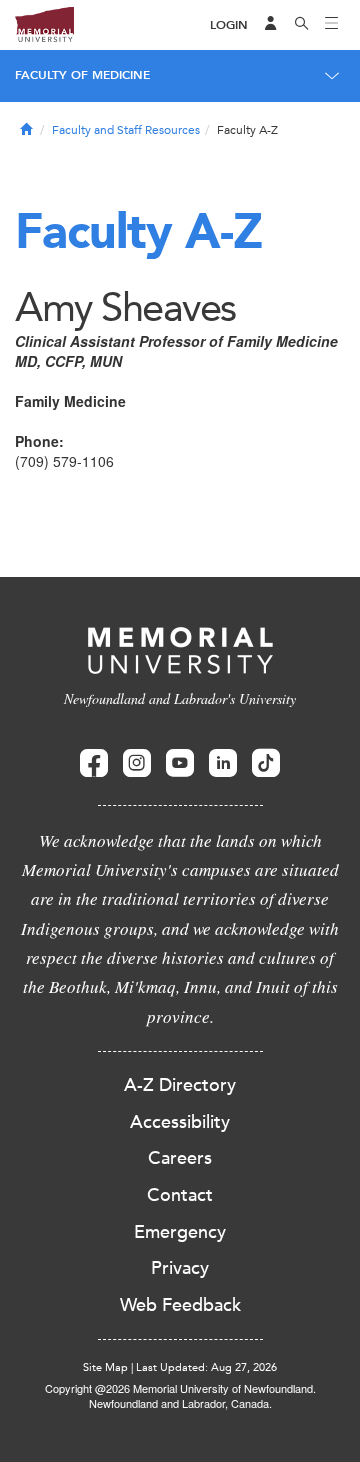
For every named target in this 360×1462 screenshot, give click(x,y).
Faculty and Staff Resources (126, 130)
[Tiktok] (266, 763)
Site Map (105, 1367)
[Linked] (223, 763)
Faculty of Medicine (82, 75)
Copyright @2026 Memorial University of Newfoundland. (180, 1388)
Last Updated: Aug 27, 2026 (206, 1367)
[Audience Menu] (271, 25)
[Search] (302, 25)
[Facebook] (94, 763)
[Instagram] (137, 763)
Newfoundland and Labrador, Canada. (180, 1403)
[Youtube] (180, 763)
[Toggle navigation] (332, 25)
